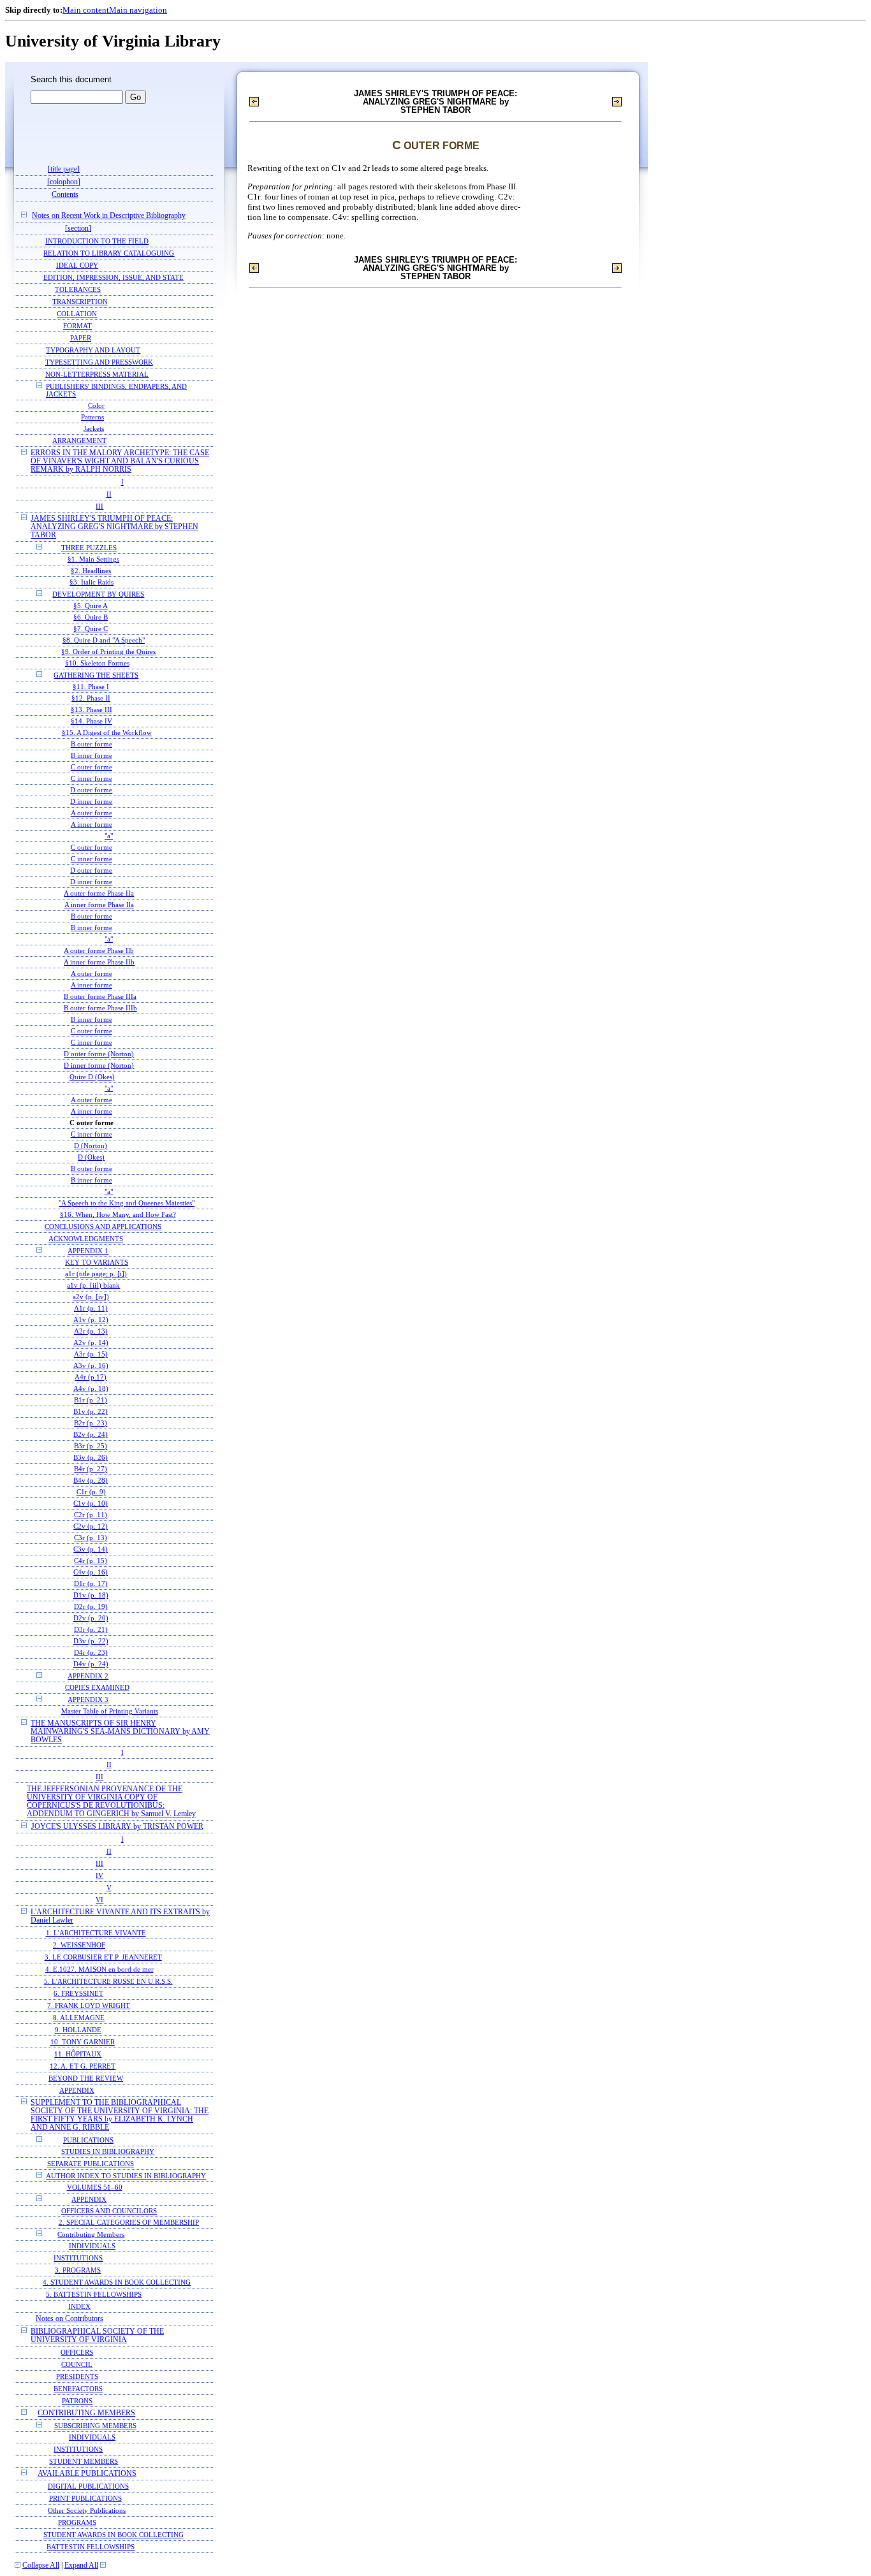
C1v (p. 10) (91, 1503)
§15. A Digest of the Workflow (107, 733)
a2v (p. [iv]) (91, 1297)
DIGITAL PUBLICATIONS (88, 2486)
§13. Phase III (91, 710)
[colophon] (64, 182)
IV (99, 1875)
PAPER (81, 338)
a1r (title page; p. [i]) (96, 1274)
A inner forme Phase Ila (99, 905)
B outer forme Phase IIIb (100, 1008)
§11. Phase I (91, 687)
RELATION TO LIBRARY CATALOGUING (109, 253)
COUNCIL (77, 2364)
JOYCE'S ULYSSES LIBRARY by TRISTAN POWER (117, 1827)
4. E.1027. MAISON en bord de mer (99, 1969)
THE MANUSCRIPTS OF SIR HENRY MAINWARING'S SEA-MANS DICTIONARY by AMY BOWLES (120, 1732)
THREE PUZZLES (89, 548)
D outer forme (91, 790)
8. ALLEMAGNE (79, 2018)
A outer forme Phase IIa (99, 893)
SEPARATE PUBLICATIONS (91, 2164)
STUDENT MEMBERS (84, 2461)
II (109, 494)
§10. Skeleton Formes (97, 663)
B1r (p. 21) (91, 1400)
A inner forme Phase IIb (99, 962)
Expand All (81, 2565)
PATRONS (77, 2401)
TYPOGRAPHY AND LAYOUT (93, 350)
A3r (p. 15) (91, 1354)
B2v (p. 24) (91, 1435)
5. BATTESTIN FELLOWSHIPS (94, 2294)
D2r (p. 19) (91, 1607)
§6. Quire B (91, 617)
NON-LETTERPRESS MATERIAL (97, 374)
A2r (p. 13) (91, 1331)
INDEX (79, 2306)
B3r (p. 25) (91, 1446)
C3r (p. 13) (91, 1538)
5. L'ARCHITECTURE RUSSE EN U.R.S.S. (108, 1981)
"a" (109, 836)
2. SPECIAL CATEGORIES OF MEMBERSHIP (129, 2223)
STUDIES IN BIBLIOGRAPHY (108, 2152)
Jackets (94, 429)
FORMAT (77, 326)
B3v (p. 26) (91, 1458)
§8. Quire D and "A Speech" (104, 640)
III (99, 506)
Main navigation (138, 10)
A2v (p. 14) (91, 1343)
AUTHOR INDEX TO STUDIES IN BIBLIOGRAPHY (126, 2176)
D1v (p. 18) (91, 1595)
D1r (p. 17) (91, 1584)
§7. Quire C (91, 629)
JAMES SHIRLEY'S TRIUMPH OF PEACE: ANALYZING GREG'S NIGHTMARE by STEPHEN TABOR (114, 527)
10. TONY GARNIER (83, 2042)
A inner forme (91, 825)
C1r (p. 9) (91, 1492)
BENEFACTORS (78, 2389)
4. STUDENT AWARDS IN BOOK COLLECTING (117, 2282)
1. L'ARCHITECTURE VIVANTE (96, 1933)
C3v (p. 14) (91, 1549)
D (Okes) (91, 1157)
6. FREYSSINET (78, 1993)
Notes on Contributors (70, 2319)
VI (99, 1900)
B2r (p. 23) (91, 1423)
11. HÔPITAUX (78, 2054)
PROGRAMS (77, 2522)
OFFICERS (77, 2352)
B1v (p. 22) (91, 1412)
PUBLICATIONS (88, 2140)
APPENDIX (77, 2090)
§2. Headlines (91, 571)
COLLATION (77, 314)
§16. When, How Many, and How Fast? (118, 1215)
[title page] (64, 169)
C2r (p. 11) (91, 1515)
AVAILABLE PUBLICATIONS (87, 2474)
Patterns (92, 417)
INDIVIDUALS (92, 2246)
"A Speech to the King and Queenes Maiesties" (127, 1203)
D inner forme (91, 802)
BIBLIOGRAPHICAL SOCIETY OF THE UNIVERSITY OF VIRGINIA (97, 2336)
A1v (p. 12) (91, 1320)
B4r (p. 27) (91, 1469)
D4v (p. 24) (91, 1664)
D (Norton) (91, 1146)
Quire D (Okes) (92, 1077)
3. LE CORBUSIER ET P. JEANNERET (103, 1957)
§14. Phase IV (91, 721)
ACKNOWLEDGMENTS (86, 1239)
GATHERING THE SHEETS (96, 675)
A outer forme (91, 813)
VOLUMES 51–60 (95, 2187)
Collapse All (41, 2565)
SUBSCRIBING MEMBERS (95, 2426)
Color (96, 406)
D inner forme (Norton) (99, 1066)
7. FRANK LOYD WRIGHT (89, 2005)
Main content (86, 10)
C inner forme (91, 779)
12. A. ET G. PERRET (83, 2066)
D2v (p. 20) (91, 1618)
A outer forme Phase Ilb (99, 951)
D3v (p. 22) (91, 1641)
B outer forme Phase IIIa (100, 997)
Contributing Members (91, 2234)
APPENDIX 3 (88, 1699)
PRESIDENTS (77, 2376)
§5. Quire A (91, 606)
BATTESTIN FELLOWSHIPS (91, 2547)
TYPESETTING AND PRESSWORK (99, 362)
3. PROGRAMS (78, 2270)
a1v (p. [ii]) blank (93, 1285)
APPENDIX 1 (88, 1251)
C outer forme (91, 767)
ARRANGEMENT (79, 440)
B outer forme (91, 744)
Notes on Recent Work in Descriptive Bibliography (109, 216)
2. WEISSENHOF (79, 1945)
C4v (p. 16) (91, 1572)
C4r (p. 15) (91, 1561)
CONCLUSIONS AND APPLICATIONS (103, 1226)
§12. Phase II (91, 698)
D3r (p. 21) (91, 1630)
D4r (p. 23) (91, 1653)
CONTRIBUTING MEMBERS (86, 2413)
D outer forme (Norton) (99, 1054)
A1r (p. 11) (91, 1308)
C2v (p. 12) (91, 1526)
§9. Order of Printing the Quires (108, 652)
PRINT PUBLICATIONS (85, 2498)
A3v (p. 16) (91, 1366)
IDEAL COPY (77, 265)
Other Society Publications (87, 2510)
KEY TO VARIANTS (97, 1263)
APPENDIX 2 (88, 1676)
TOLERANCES (78, 289)
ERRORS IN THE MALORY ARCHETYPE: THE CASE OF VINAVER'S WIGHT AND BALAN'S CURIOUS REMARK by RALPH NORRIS (120, 461)
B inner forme (91, 756)
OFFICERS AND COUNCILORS (109, 2211)
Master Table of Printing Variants (110, 1711)
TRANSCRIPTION (80, 302)
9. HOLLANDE (78, 2030)
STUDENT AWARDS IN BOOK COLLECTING (113, 2535)
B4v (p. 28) (91, 1481)
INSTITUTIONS (78, 2258)
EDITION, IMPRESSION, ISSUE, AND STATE (113, 277)
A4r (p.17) (91, 1377)
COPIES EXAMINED (97, 1688)
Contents (65, 195)
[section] (78, 229)
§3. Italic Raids (91, 582)
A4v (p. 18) (91, 1389)
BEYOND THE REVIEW (86, 2078)
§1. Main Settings (93, 559)
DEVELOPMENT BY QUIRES (98, 594)
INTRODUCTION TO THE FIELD (97, 241)
